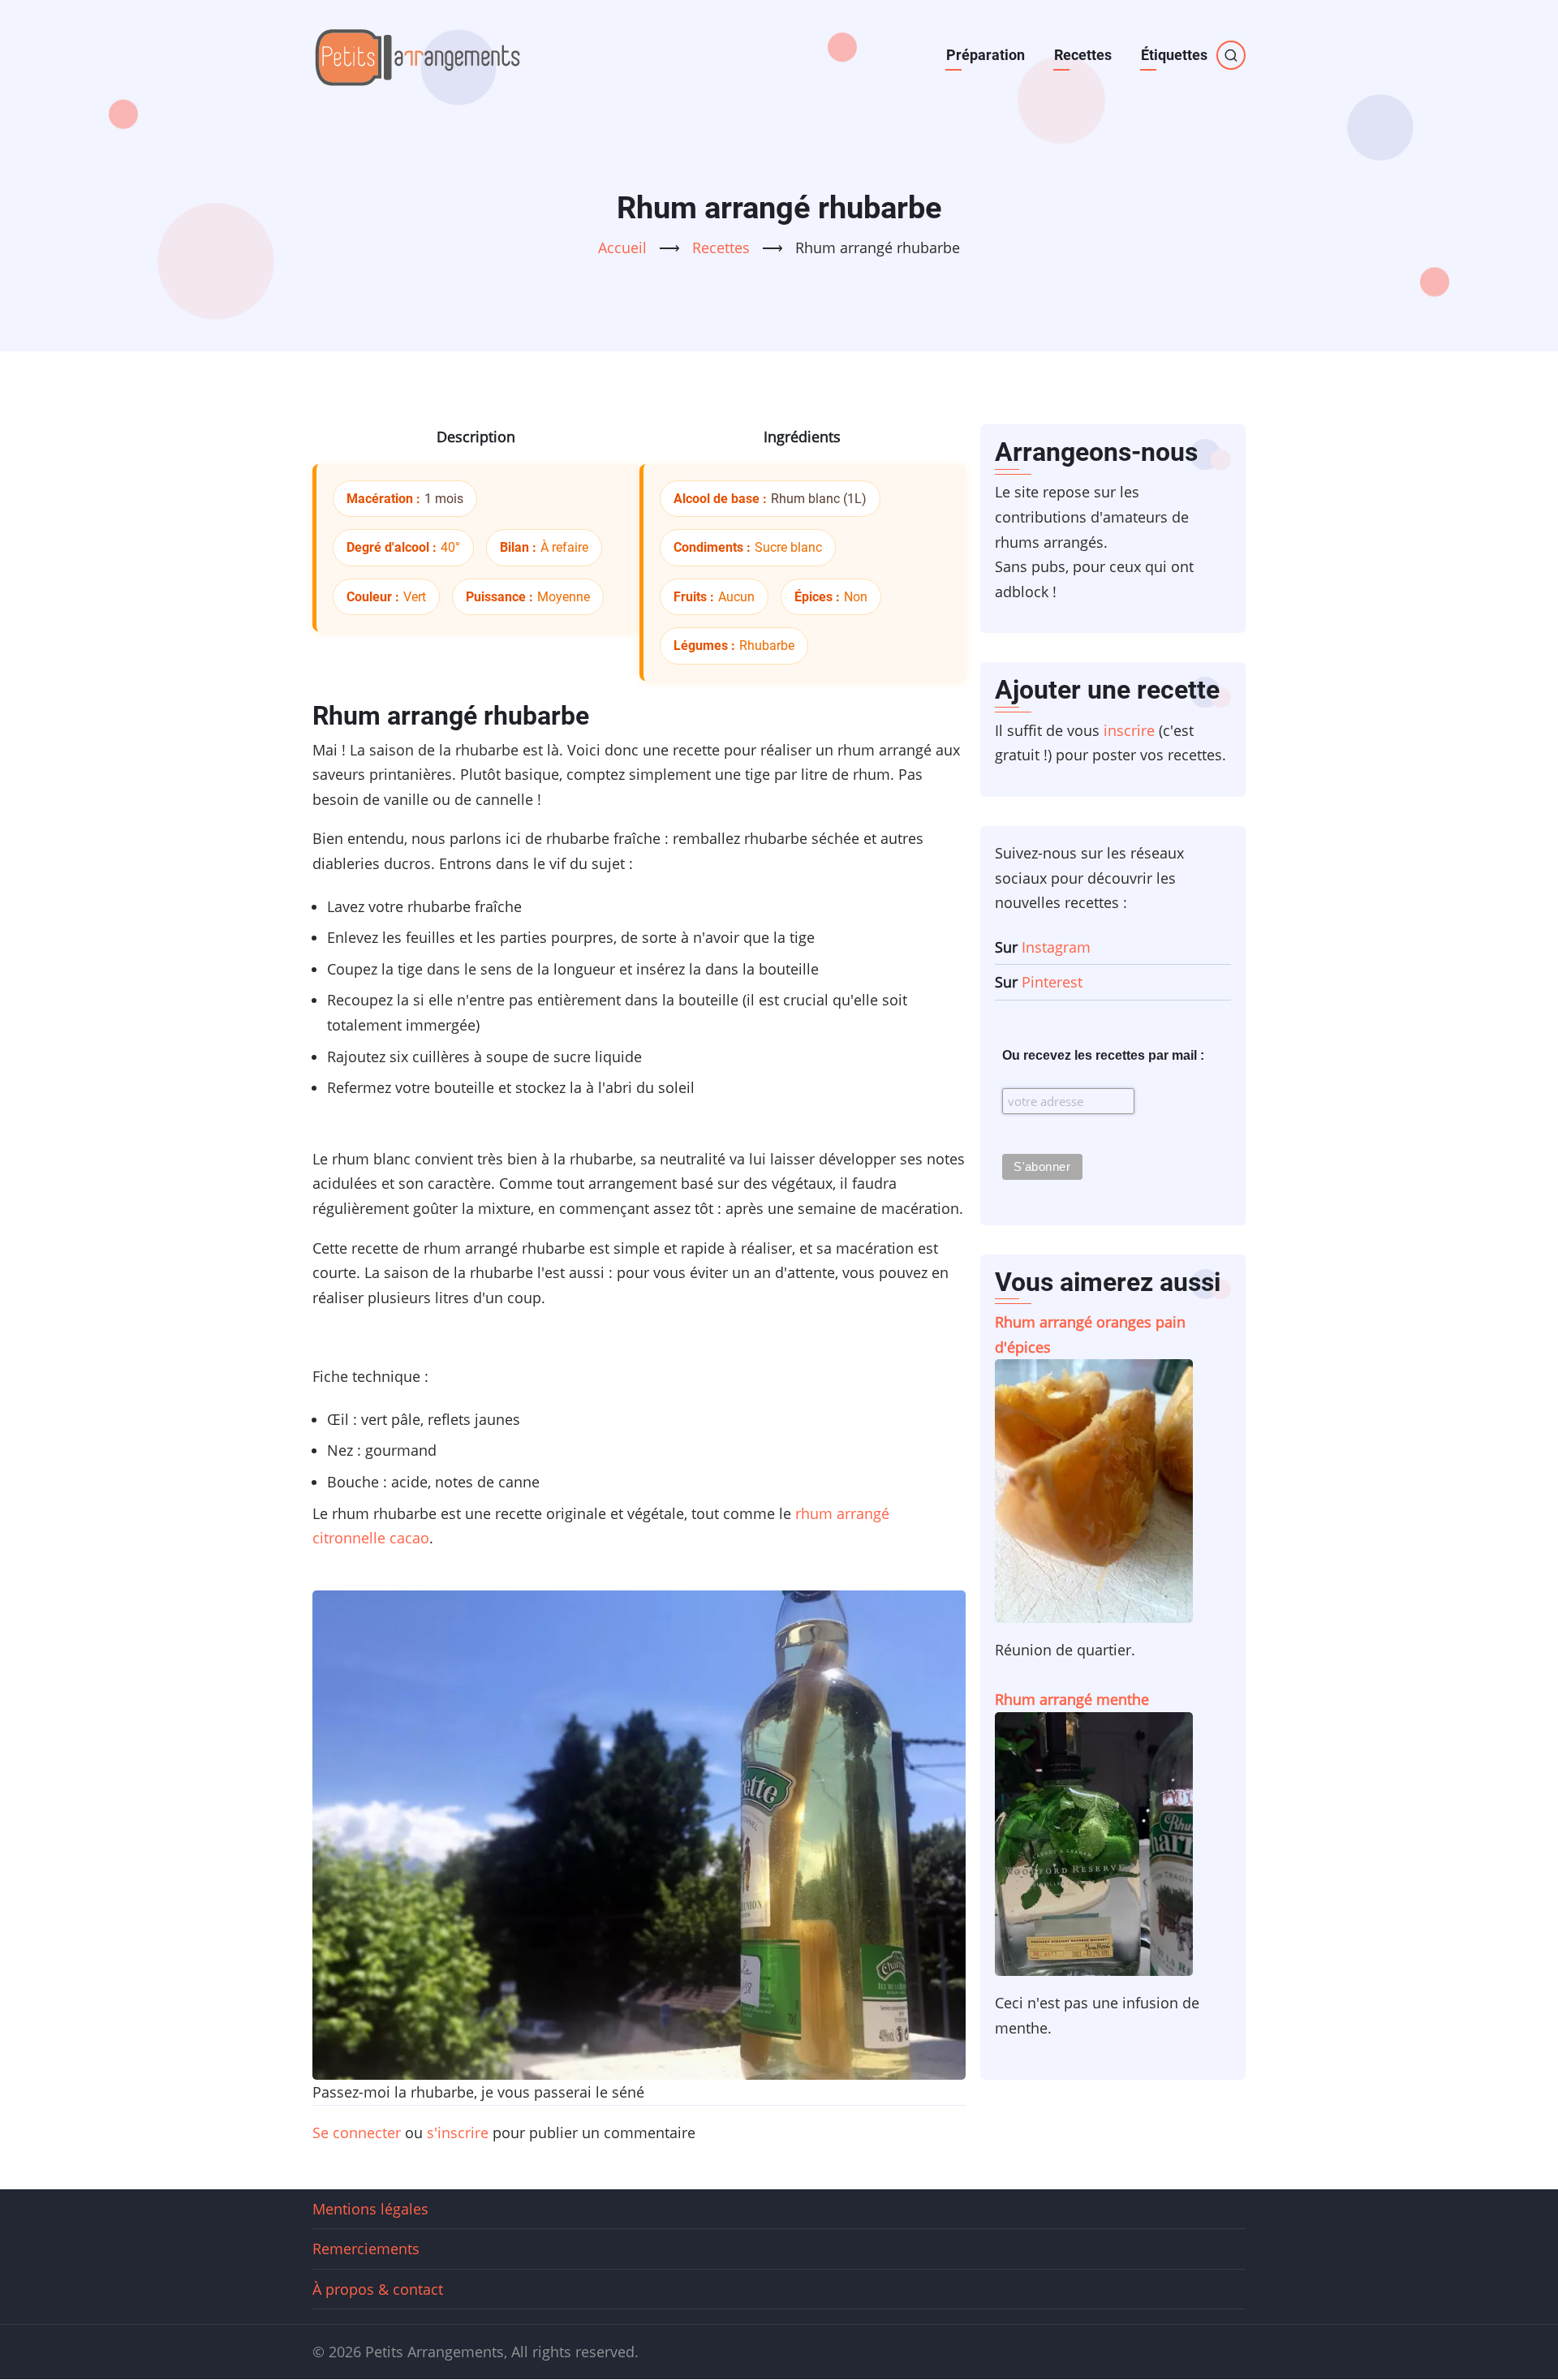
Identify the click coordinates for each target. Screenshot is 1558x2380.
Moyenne (564, 597)
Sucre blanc (788, 547)
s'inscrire (458, 2133)
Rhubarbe (767, 646)
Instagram (1056, 947)
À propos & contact (378, 2289)
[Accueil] (418, 55)
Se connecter (357, 2133)
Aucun (736, 597)
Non (856, 597)
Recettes (1083, 55)
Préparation (986, 55)
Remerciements (366, 2249)
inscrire (1129, 730)
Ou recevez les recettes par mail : (1103, 1055)
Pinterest (1052, 982)
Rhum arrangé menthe (1072, 1699)
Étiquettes (1174, 55)
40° (450, 547)
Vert (415, 597)
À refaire (564, 547)
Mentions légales (370, 2209)
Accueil (622, 247)
